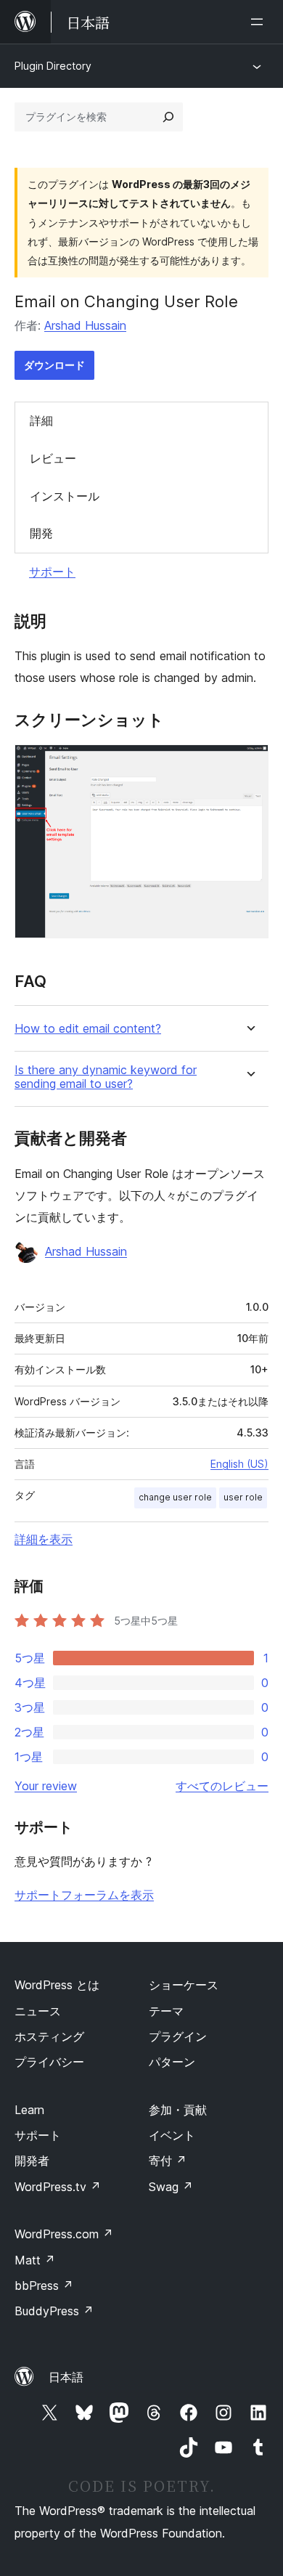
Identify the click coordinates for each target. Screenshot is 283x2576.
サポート (52, 572)
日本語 (66, 2377)
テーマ (166, 2011)
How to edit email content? (88, 1029)
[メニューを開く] (260, 22)
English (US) (239, 1464)
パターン (172, 2062)
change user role (175, 1497)
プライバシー (49, 2062)
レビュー (53, 458)
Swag (171, 2187)
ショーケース (184, 1985)
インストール (65, 496)
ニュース (38, 2011)
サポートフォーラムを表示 (84, 1895)
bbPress (44, 2286)
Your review (46, 1786)
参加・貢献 (178, 2110)
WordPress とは (57, 1985)
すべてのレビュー (222, 1786)
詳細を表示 (44, 1539)
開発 (41, 533)
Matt (35, 2260)
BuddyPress (54, 2311)
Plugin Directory (53, 66)
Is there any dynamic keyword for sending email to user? (106, 1077)
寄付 (168, 2161)
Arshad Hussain (85, 325)
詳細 (41, 420)
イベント (172, 2135)
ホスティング (49, 2036)
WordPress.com (64, 2234)
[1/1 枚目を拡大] (249, 764)
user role (243, 1497)
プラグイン (178, 2036)
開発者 (32, 2161)
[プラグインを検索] (168, 117)
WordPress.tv (58, 2187)
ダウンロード (54, 365)
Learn (29, 2110)
